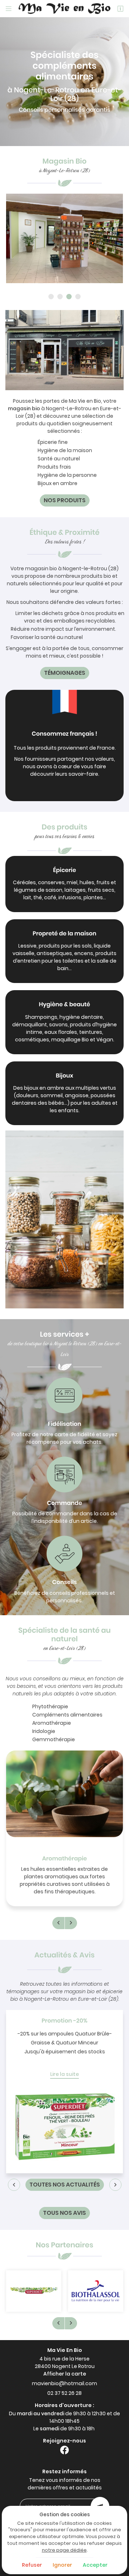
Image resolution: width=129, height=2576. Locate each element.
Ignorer (62, 2565)
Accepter (95, 2565)
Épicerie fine (53, 442)
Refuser (32, 2565)
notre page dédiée (64, 2550)
